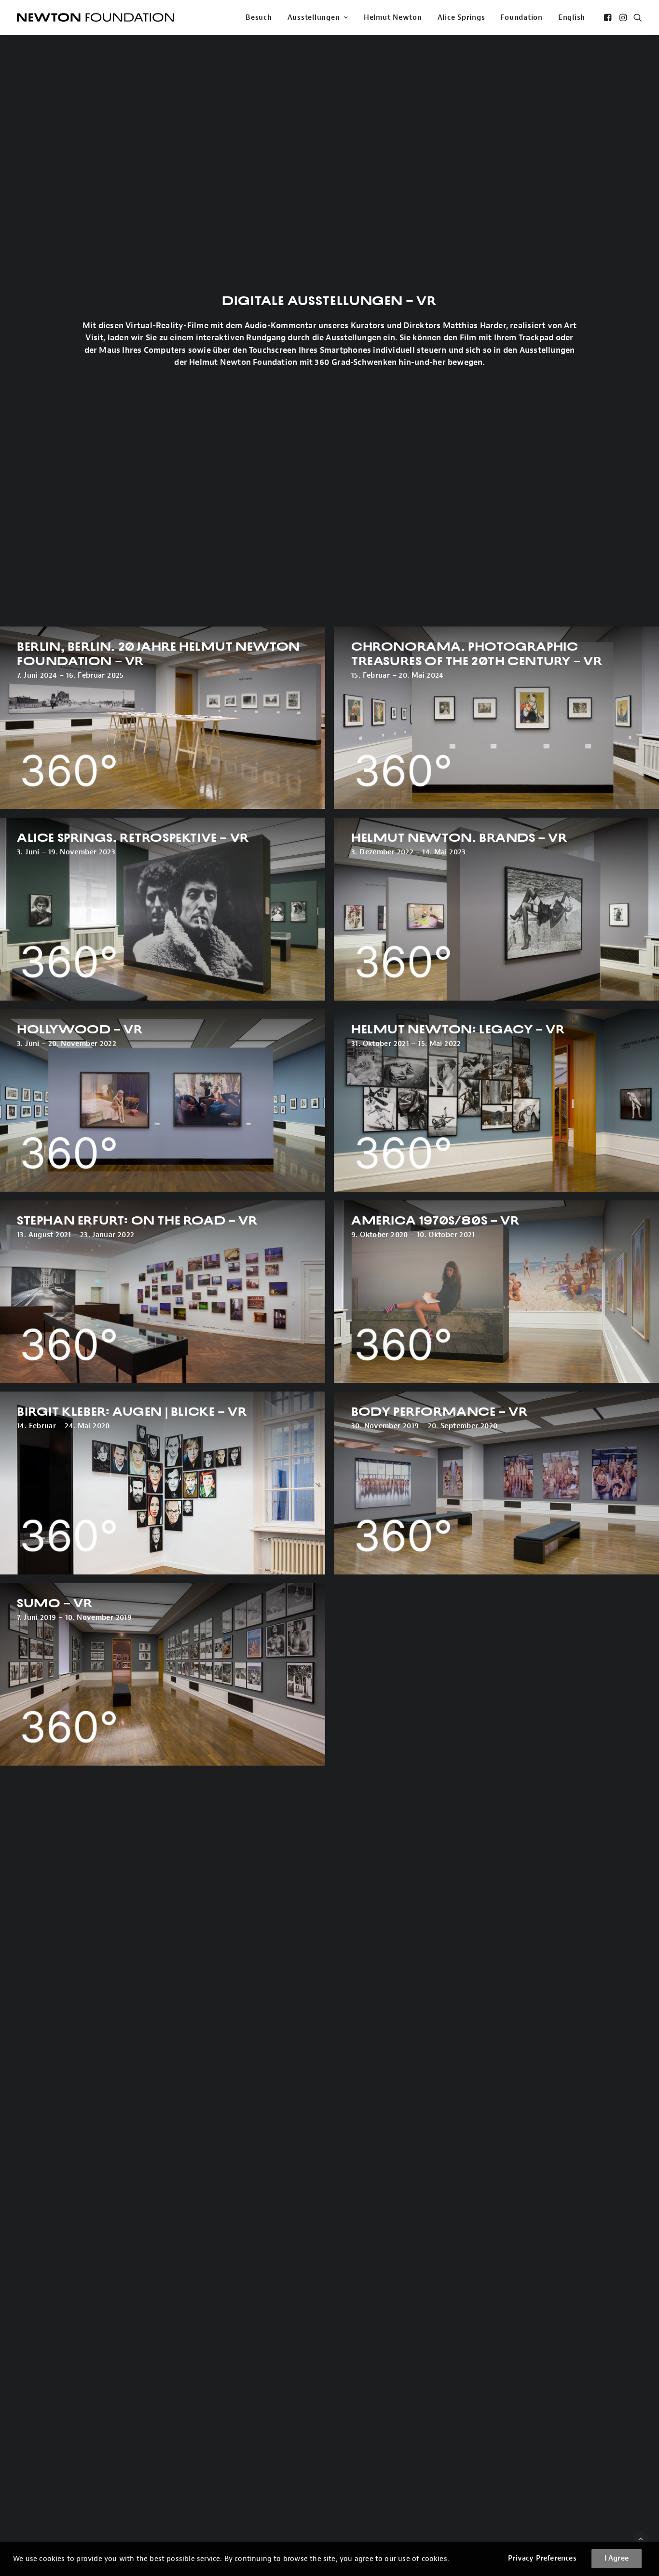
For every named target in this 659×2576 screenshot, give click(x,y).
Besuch (259, 18)
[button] (609, 17)
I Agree (617, 2558)
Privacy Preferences (542, 2558)
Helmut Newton (393, 18)
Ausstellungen (314, 18)
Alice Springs (461, 18)
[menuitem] (259, 17)
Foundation (522, 18)
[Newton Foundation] (96, 17)
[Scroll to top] (641, 2539)
